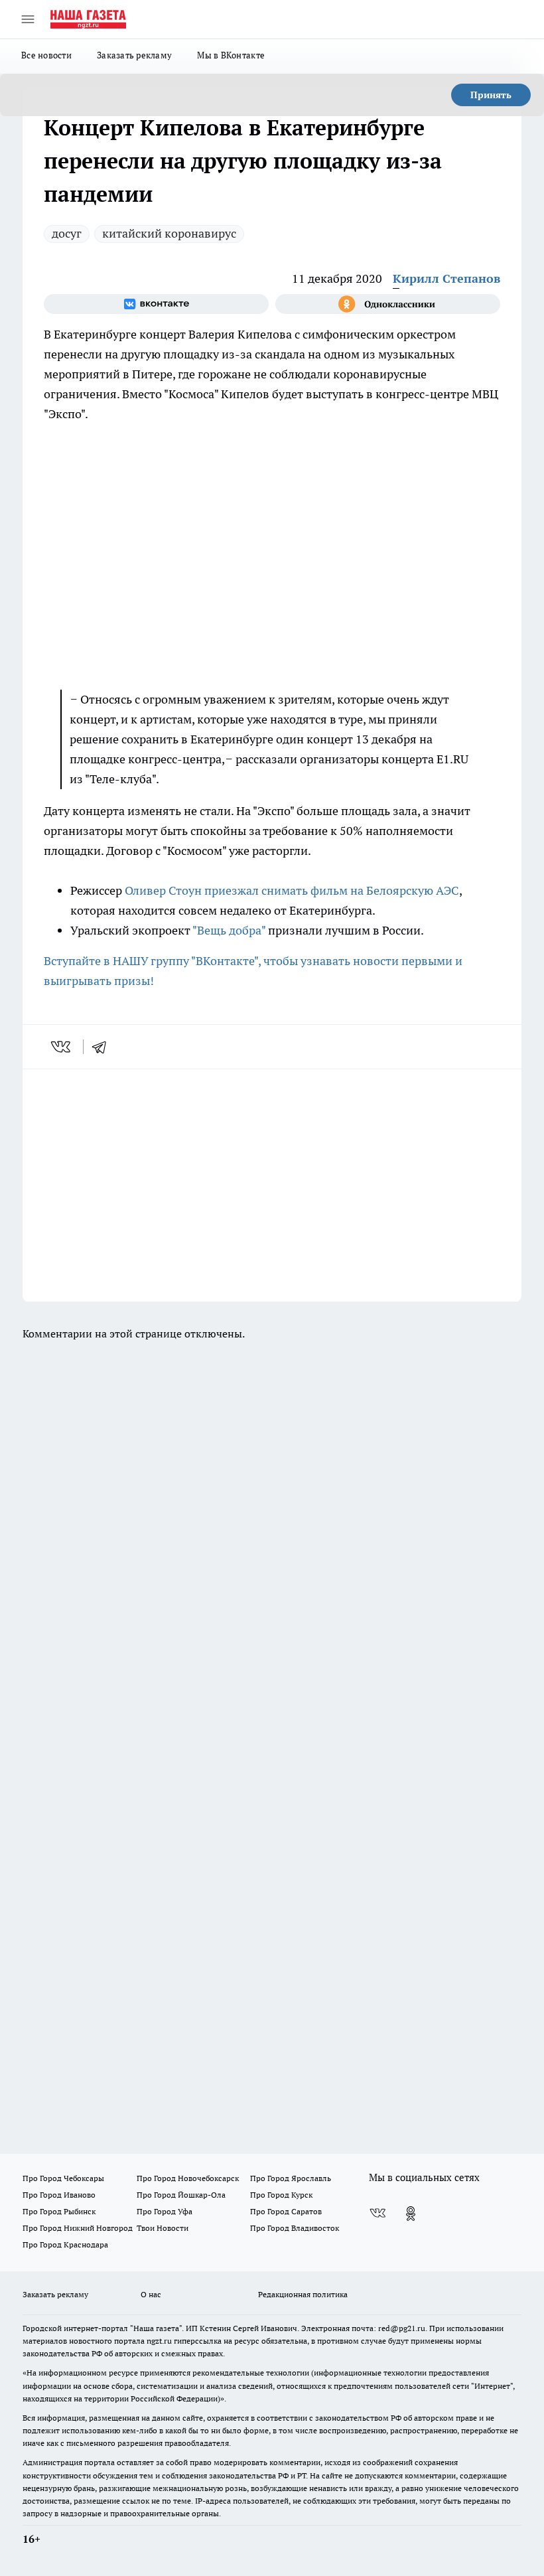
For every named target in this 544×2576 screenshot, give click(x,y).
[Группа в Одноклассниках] (388, 304)
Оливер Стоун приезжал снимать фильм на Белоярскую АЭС (291, 890)
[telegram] (103, 1047)
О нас (151, 2294)
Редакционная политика (303, 2294)
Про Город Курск (281, 2195)
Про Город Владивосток (295, 2228)
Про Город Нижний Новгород (78, 2228)
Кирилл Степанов (446, 278)
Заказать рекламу (134, 55)
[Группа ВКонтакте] (156, 304)
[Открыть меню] (28, 19)
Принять (491, 95)
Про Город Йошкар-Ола (181, 2195)
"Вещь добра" (229, 930)
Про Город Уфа (165, 2211)
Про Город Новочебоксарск (188, 2178)
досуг (67, 233)
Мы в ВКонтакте (231, 55)
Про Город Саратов (286, 2211)
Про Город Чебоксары (63, 2178)
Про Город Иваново (59, 2195)
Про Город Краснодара (65, 2244)
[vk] (62, 1047)
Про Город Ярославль (291, 2178)
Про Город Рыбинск (59, 2211)
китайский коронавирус (169, 233)
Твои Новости (163, 2228)
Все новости (46, 55)
